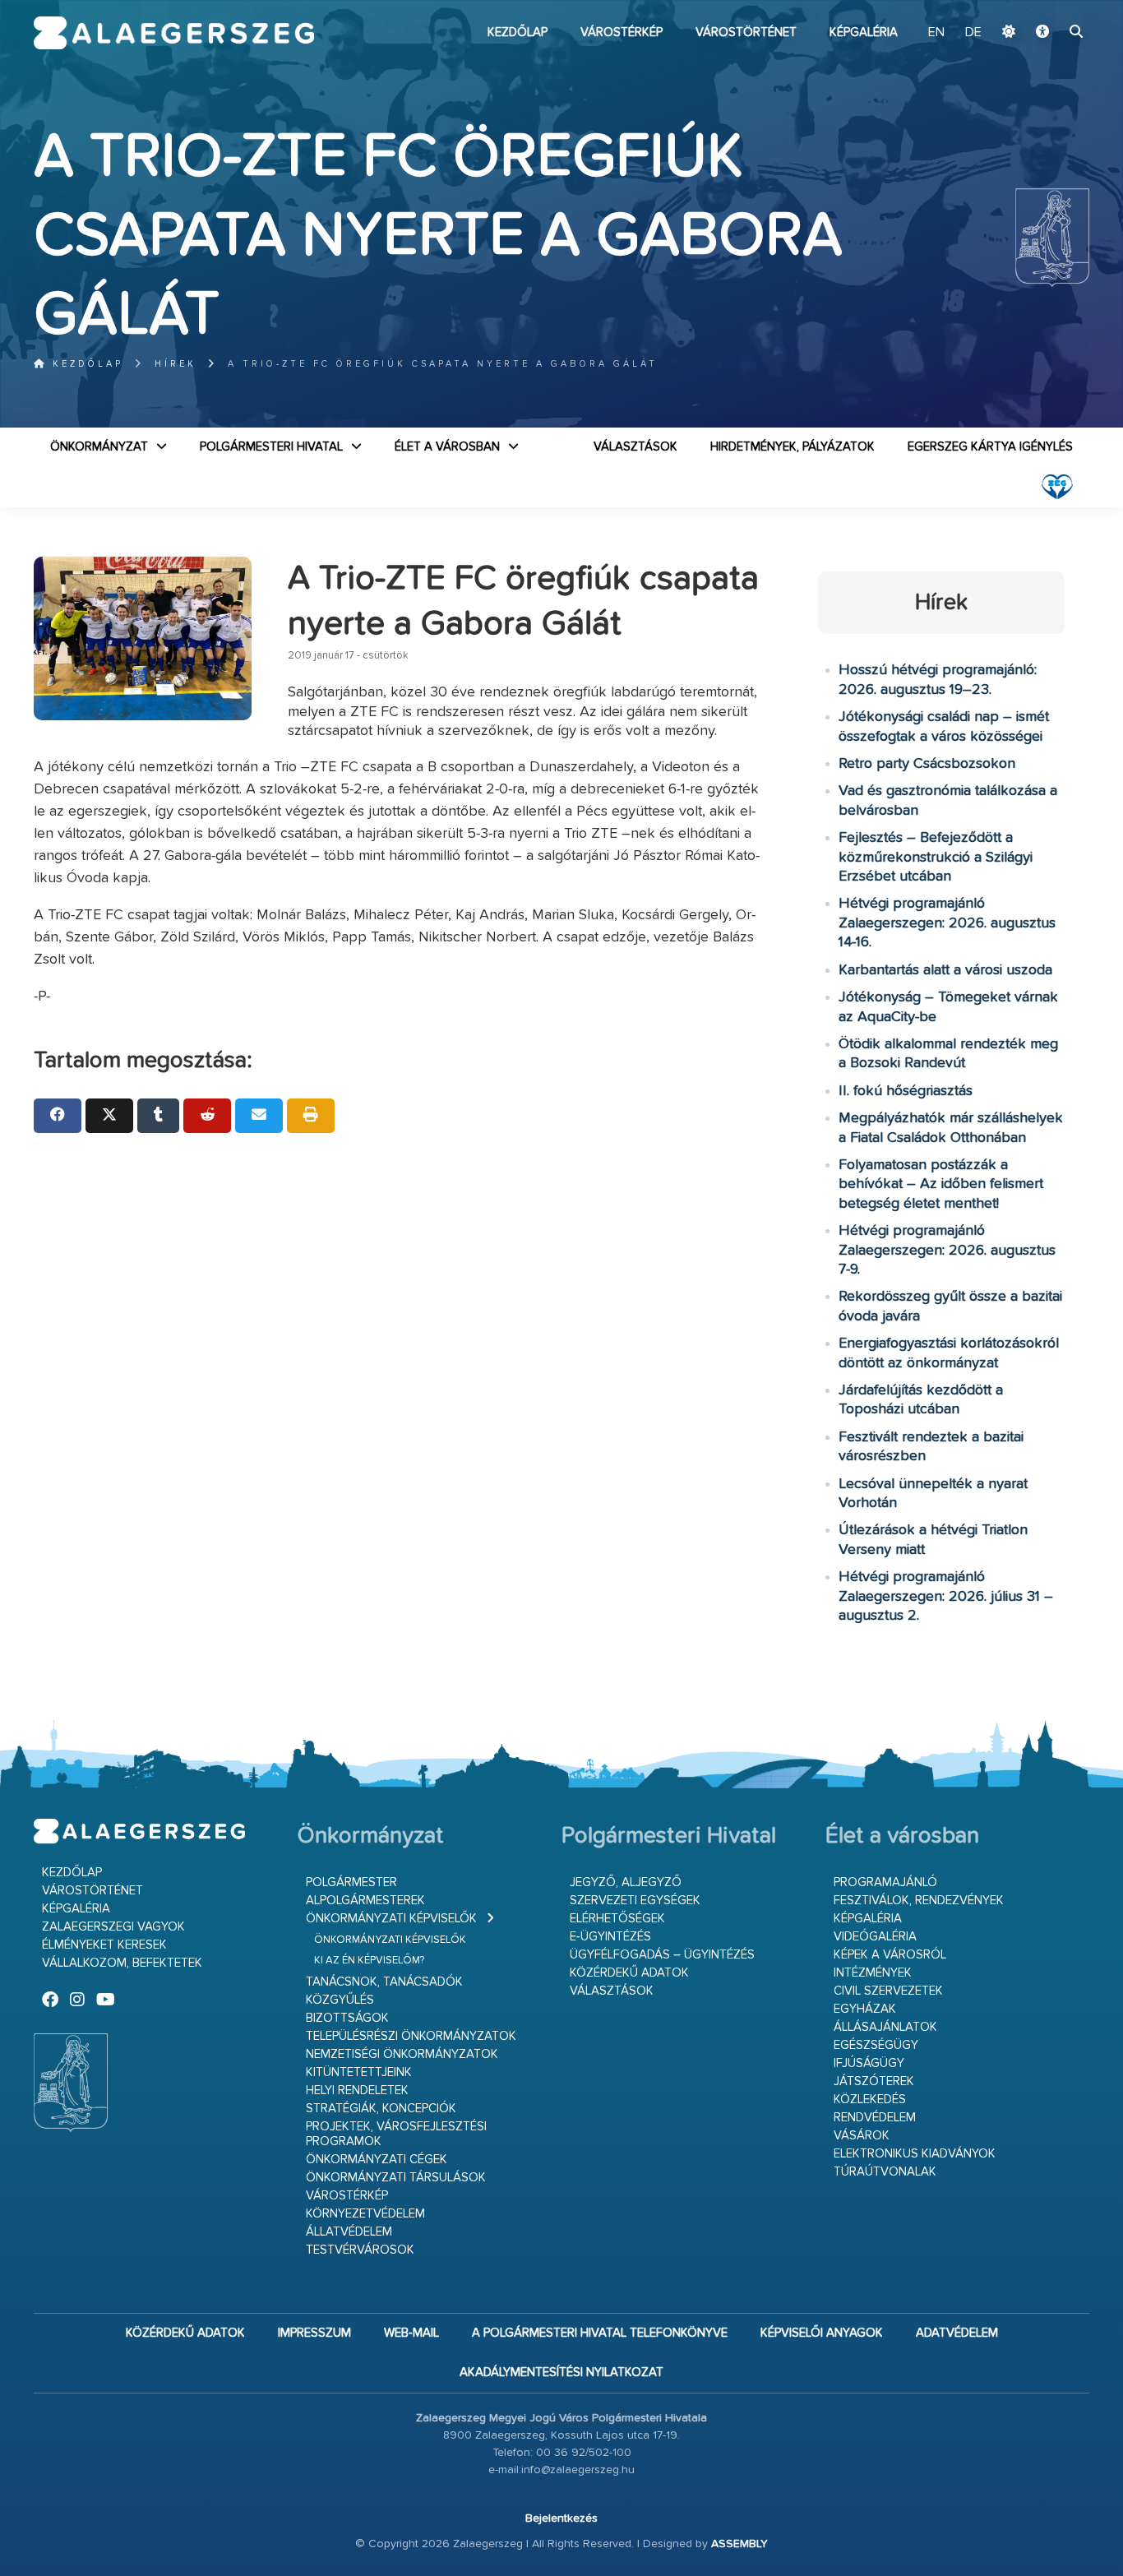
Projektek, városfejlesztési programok (396, 2134)
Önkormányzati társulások (396, 2178)
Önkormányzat (99, 447)
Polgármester (351, 1882)
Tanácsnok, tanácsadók (384, 1982)
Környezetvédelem (365, 2214)
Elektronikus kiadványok (915, 2154)
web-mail (411, 2333)
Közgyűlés (340, 2000)
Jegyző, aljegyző (626, 1882)
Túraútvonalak (885, 2172)
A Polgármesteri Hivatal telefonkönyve (600, 2333)
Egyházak (865, 2009)
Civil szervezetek (888, 1991)
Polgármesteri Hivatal (271, 447)
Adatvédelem (957, 2333)
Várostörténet (746, 32)
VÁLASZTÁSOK (635, 447)
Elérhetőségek (617, 1919)
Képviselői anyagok (822, 2333)
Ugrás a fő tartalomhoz (1048, 7)
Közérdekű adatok (629, 1973)
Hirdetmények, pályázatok (793, 447)
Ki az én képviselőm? (369, 1961)
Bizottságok (347, 2018)
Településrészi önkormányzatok (411, 2036)
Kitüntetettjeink (359, 2072)
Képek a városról (890, 1955)
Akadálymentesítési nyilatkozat (561, 2373)
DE (973, 33)
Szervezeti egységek (635, 1901)
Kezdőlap (518, 32)
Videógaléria (875, 1937)
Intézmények (873, 1973)
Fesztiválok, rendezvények (919, 1901)
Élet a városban (447, 447)
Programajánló (885, 1882)
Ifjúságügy (869, 2063)
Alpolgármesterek (365, 1901)
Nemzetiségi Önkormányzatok (402, 2054)
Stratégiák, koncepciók (381, 2109)
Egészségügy (876, 2045)
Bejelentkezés (561, 2518)
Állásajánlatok (885, 2027)
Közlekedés (870, 2100)
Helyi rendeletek (357, 2090)
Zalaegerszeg (174, 33)
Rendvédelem (875, 2118)
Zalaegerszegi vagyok (113, 1927)
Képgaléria (864, 32)
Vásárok (862, 2136)
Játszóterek (874, 2081)
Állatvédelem (349, 2232)
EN (936, 33)
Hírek (176, 364)
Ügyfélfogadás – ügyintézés (662, 1955)
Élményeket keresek (104, 1945)
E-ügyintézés (610, 1937)
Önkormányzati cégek (377, 2160)
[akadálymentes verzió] (1042, 33)
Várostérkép (622, 32)
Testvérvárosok (360, 2250)
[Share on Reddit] (207, 1116)
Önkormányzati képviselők (391, 1919)
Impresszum (314, 2333)
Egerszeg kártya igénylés (990, 447)
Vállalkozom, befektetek (122, 1963)
